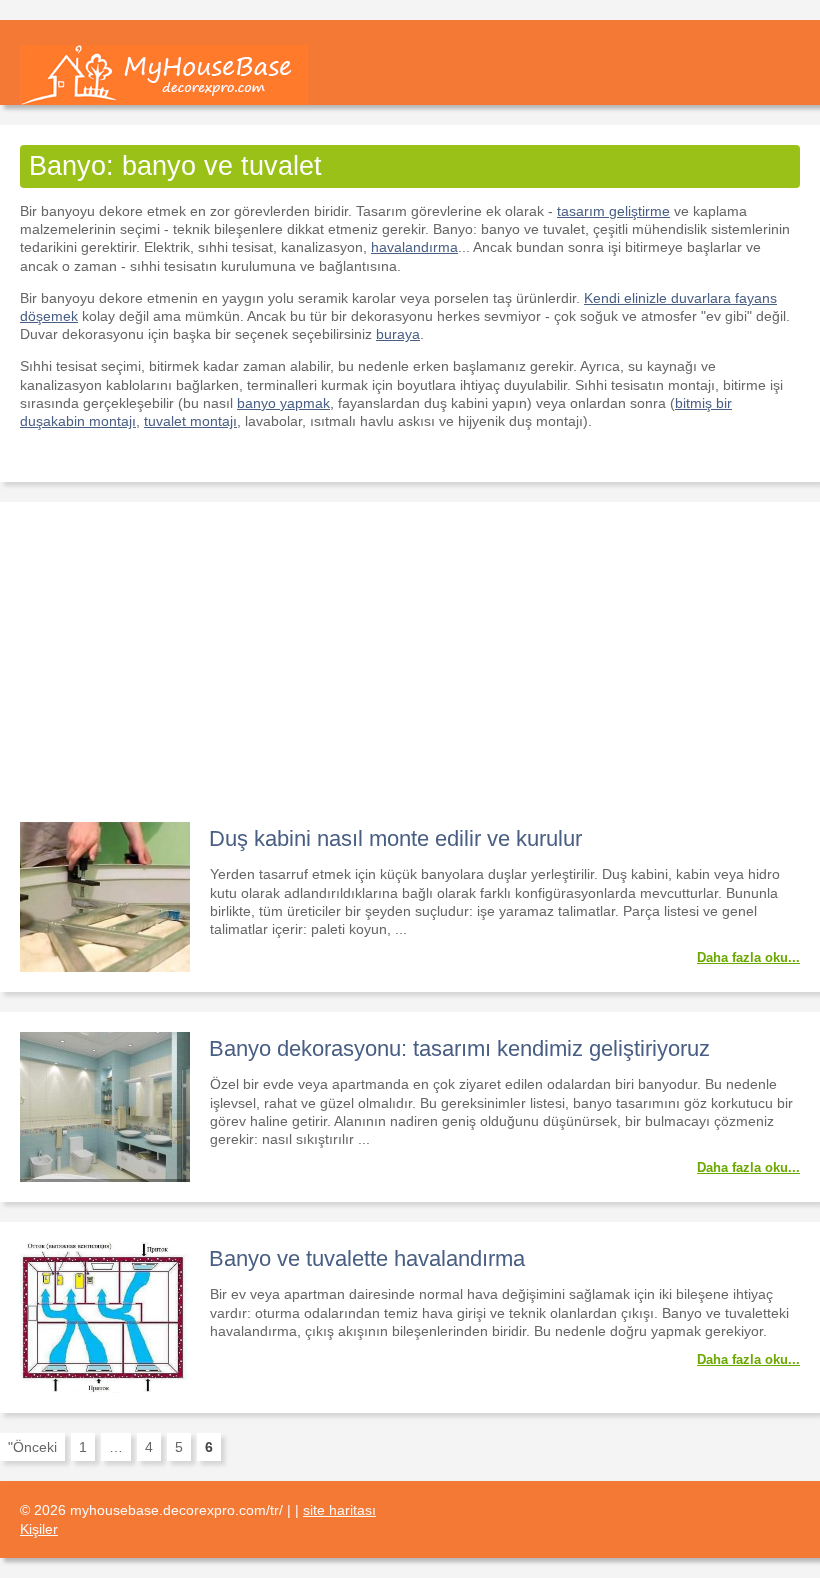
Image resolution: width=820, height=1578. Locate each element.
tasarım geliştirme (613, 211)
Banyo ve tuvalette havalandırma (367, 1258)
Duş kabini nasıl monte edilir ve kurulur (395, 838)
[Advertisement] (410, 672)
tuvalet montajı (190, 421)
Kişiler (39, 1529)
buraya (398, 334)
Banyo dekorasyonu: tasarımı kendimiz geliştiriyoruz (459, 1048)
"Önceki (32, 1447)
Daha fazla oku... (748, 957)
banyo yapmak (283, 403)
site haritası (339, 1510)
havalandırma (414, 247)
